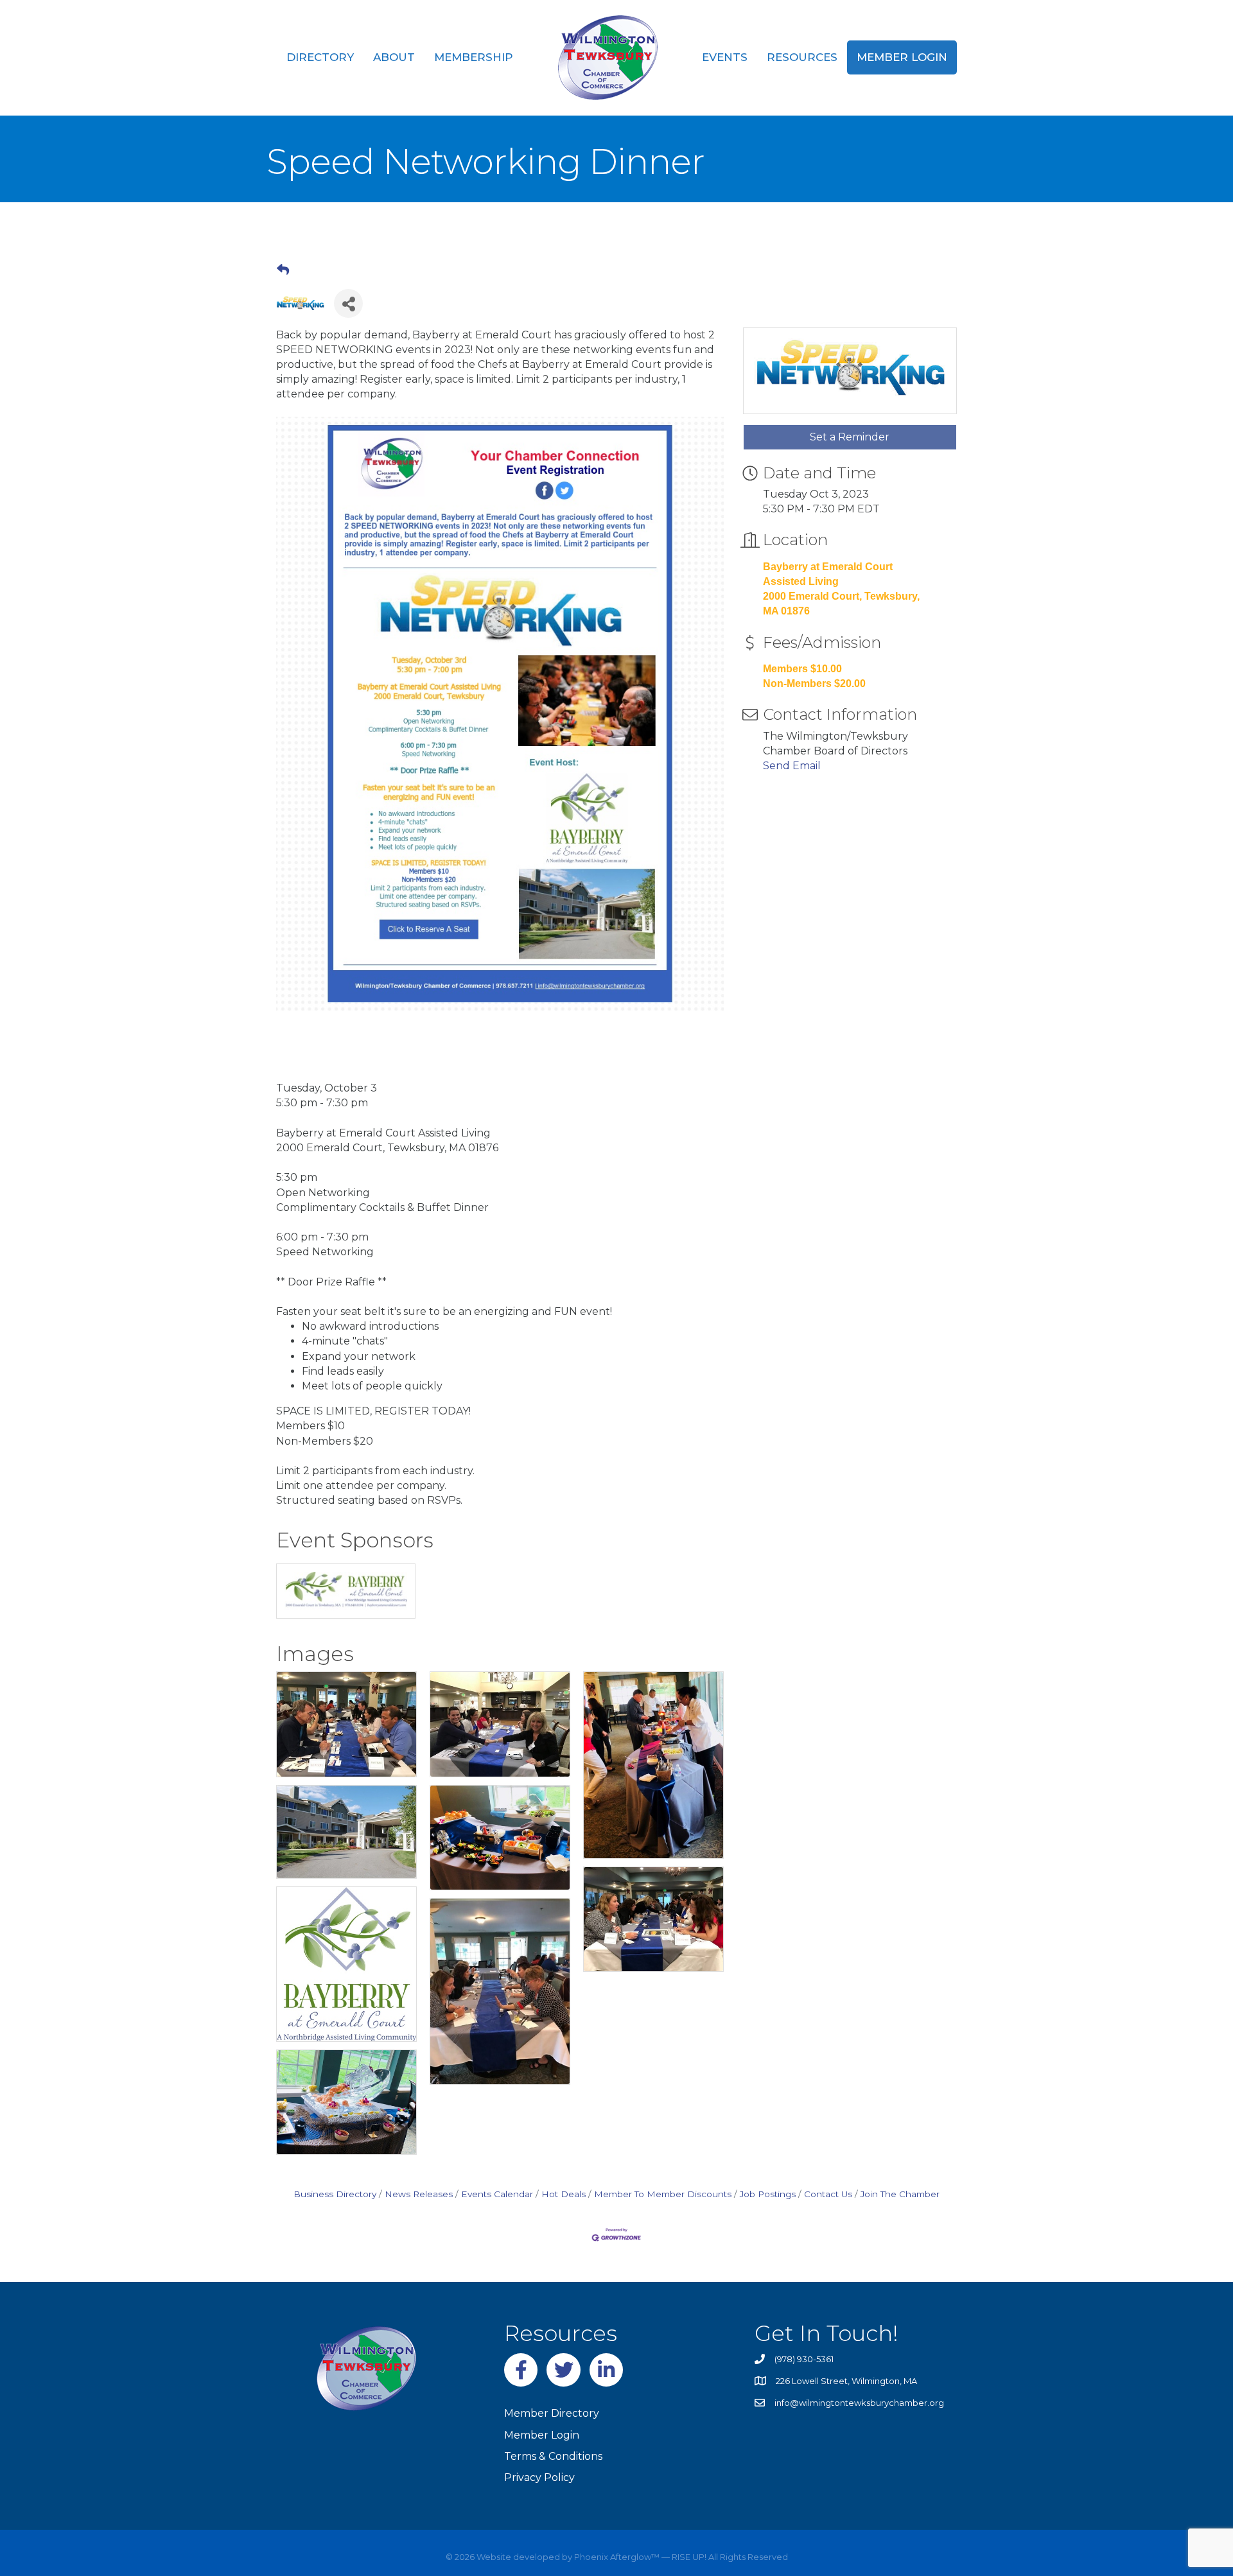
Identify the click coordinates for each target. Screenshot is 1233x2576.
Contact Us (828, 2194)
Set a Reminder (850, 437)
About (394, 57)
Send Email (792, 766)
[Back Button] (283, 270)
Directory (320, 57)
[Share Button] (348, 303)
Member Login (902, 57)
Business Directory (335, 2194)
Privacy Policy (539, 2477)
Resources (802, 57)
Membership (474, 57)
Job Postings (768, 2194)
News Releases (419, 2194)
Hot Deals (564, 2194)
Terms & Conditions (553, 2456)
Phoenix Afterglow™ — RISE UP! (639, 2557)
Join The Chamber (900, 2194)
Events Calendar (497, 2194)
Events (725, 57)
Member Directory (552, 2413)
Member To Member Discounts (663, 2194)
